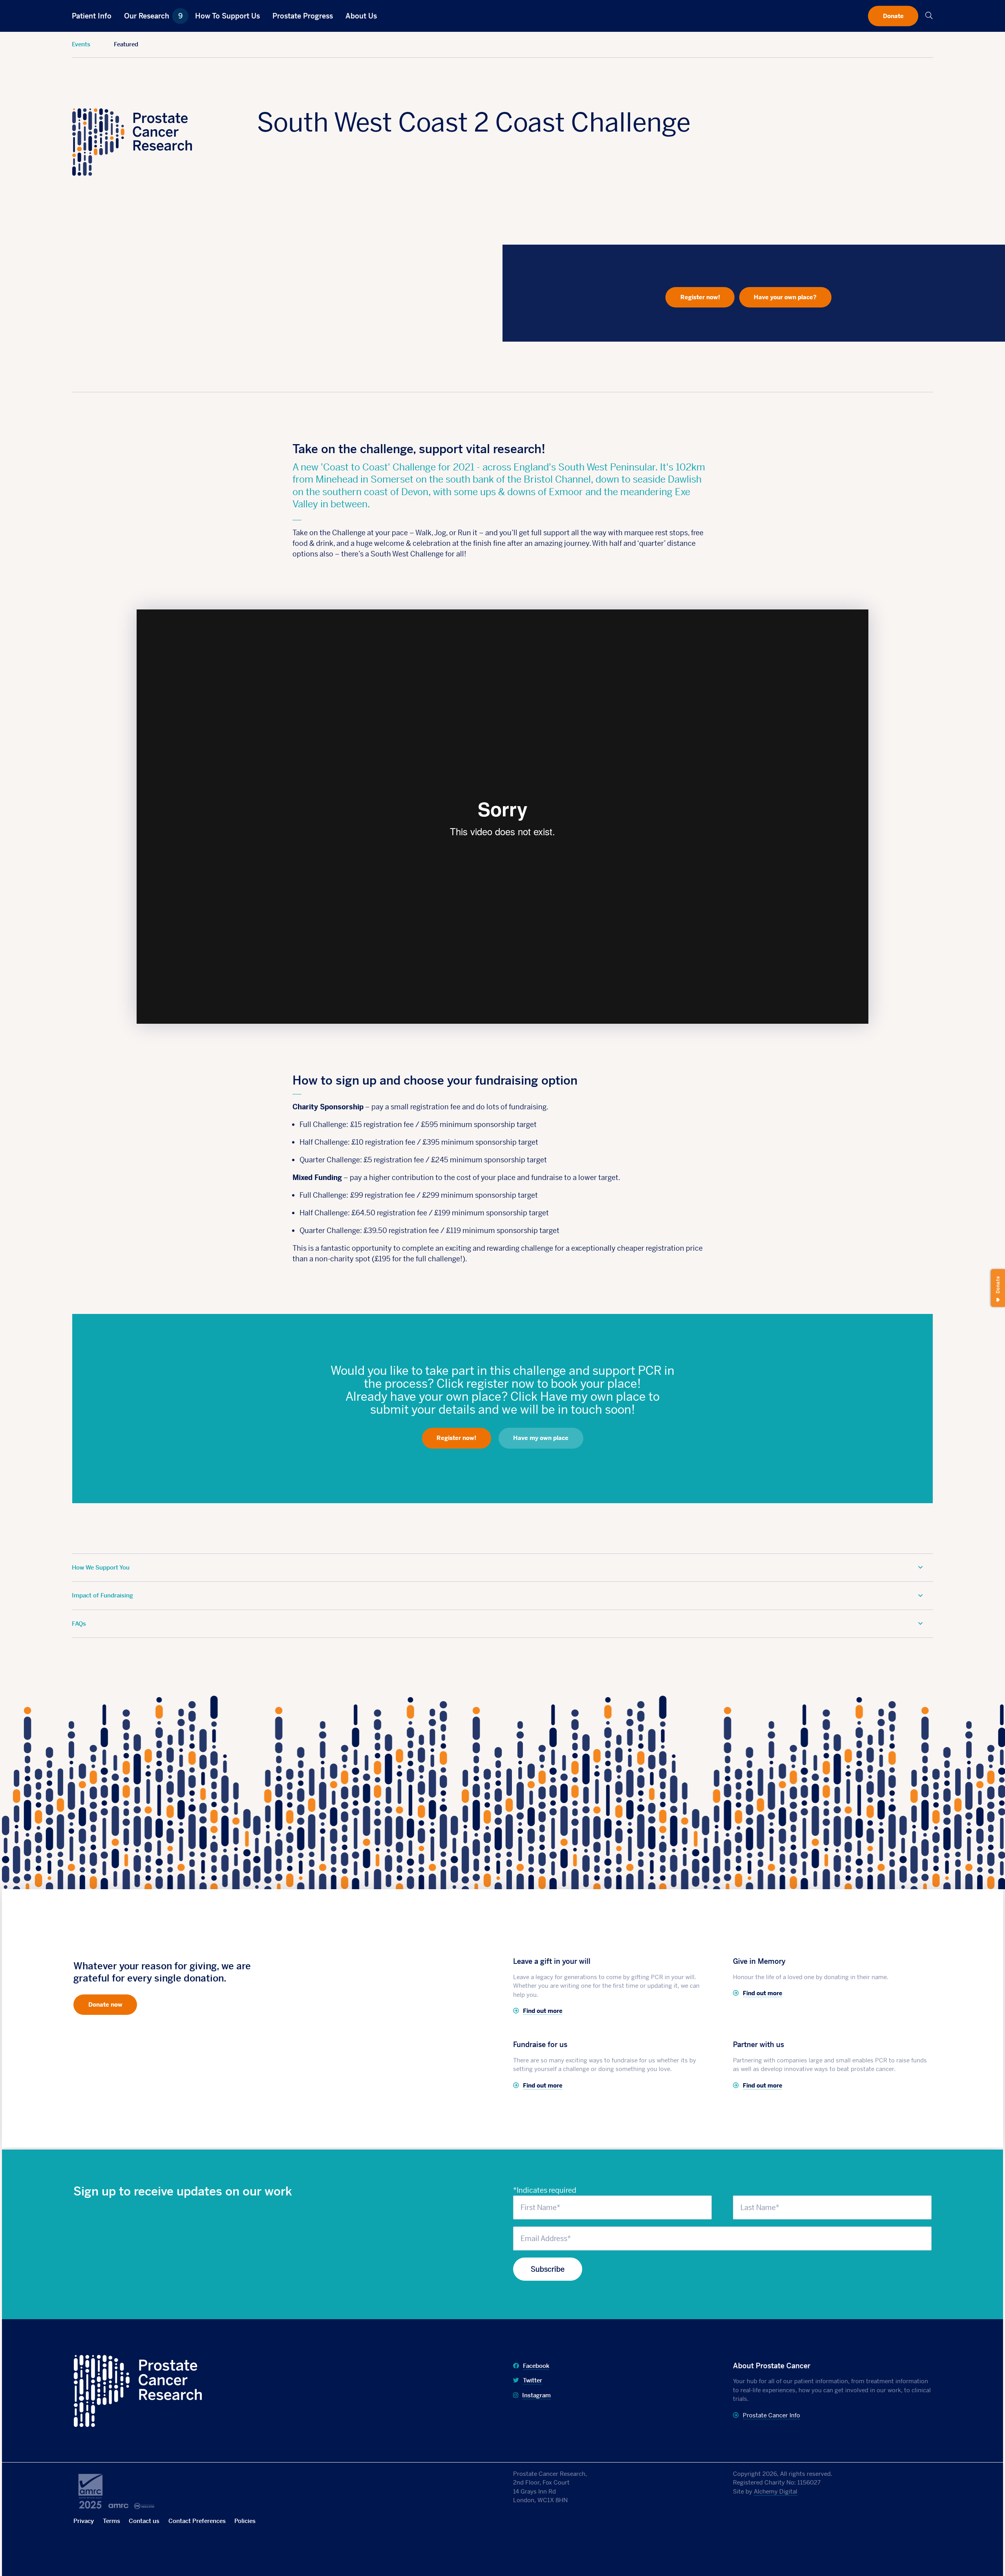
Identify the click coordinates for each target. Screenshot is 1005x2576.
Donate (893, 16)
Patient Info (92, 16)
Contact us (144, 2521)
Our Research (153, 16)
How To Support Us (227, 16)
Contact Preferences (197, 2521)
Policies (245, 2521)
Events (81, 44)
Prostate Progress (303, 16)
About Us (361, 16)
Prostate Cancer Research (116, 2360)
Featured (126, 44)
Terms (111, 2521)
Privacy (84, 2521)
